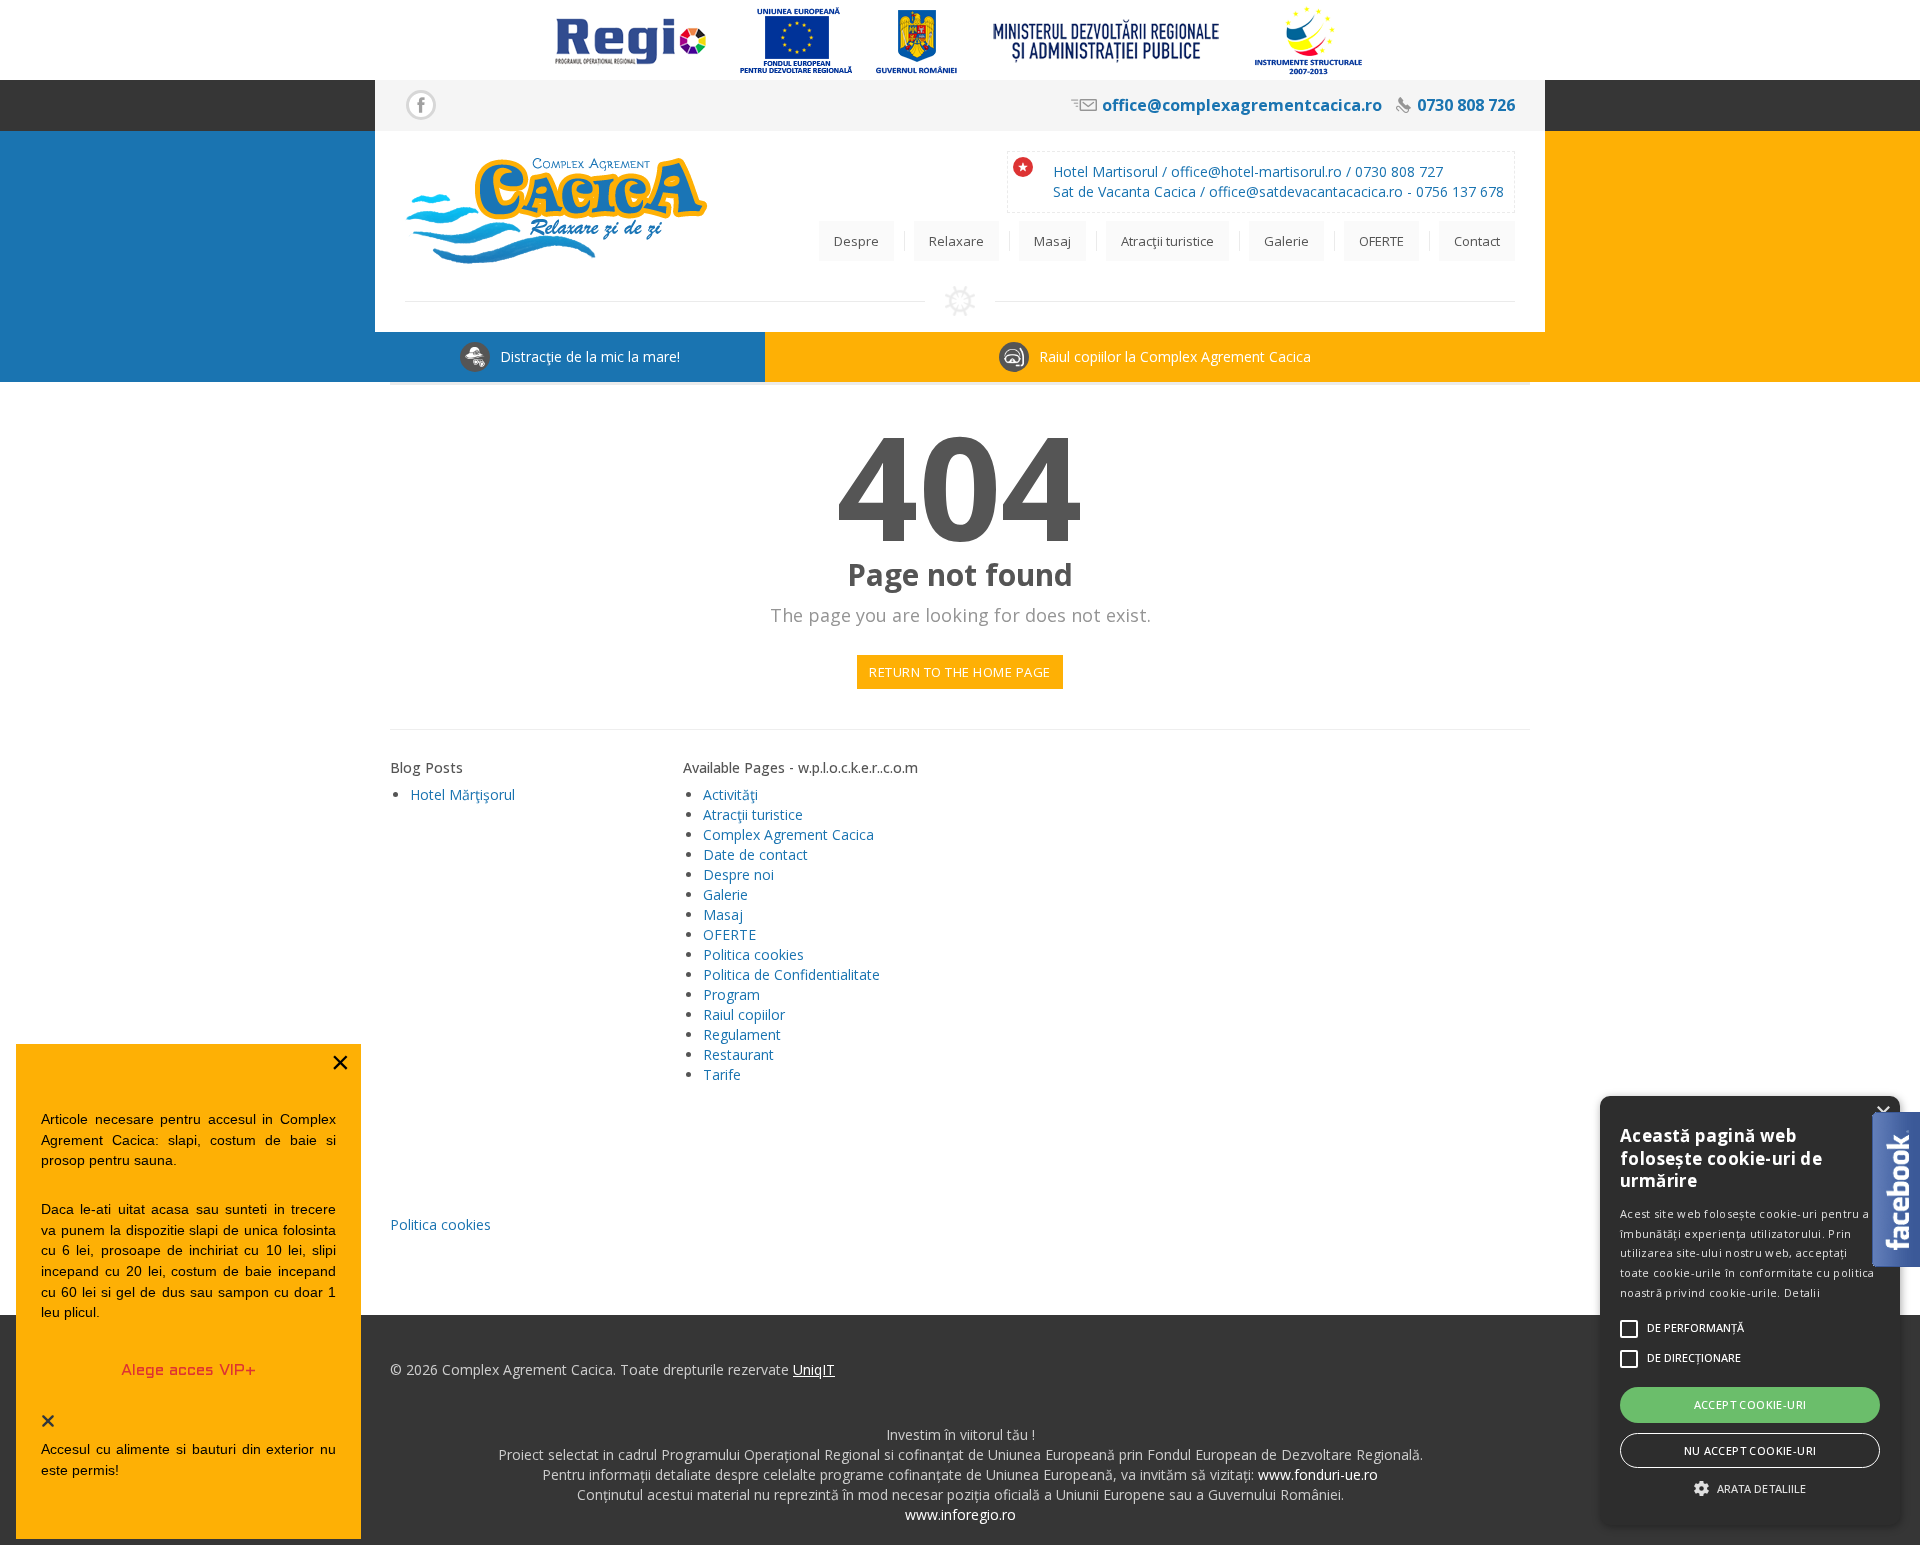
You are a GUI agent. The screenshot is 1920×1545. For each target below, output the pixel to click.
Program (731, 994)
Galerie (725, 894)
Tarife (722, 1074)
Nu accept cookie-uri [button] (1750, 1450)
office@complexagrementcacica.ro (1242, 105)
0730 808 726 (1466, 105)
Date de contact (755, 854)
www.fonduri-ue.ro (1318, 1474)
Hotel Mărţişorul (462, 794)
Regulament (742, 1034)
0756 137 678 (1460, 191)
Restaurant (738, 1054)
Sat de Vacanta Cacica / (1131, 191)
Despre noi (738, 874)
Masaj (723, 914)
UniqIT (814, 1369)
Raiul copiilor (744, 1014)
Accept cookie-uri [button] (1750, 1404)
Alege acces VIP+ (188, 1370)
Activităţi (730, 794)
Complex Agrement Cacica (788, 834)
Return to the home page (960, 672)
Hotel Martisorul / (1112, 171)
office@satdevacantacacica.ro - (1312, 191)
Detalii (1802, 1292)
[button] (1750, 1488)
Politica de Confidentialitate (791, 974)
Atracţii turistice (753, 814)
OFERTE (729, 934)
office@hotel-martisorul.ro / (1263, 171)
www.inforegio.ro (960, 1514)
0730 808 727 (1399, 171)
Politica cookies (753, 954)
